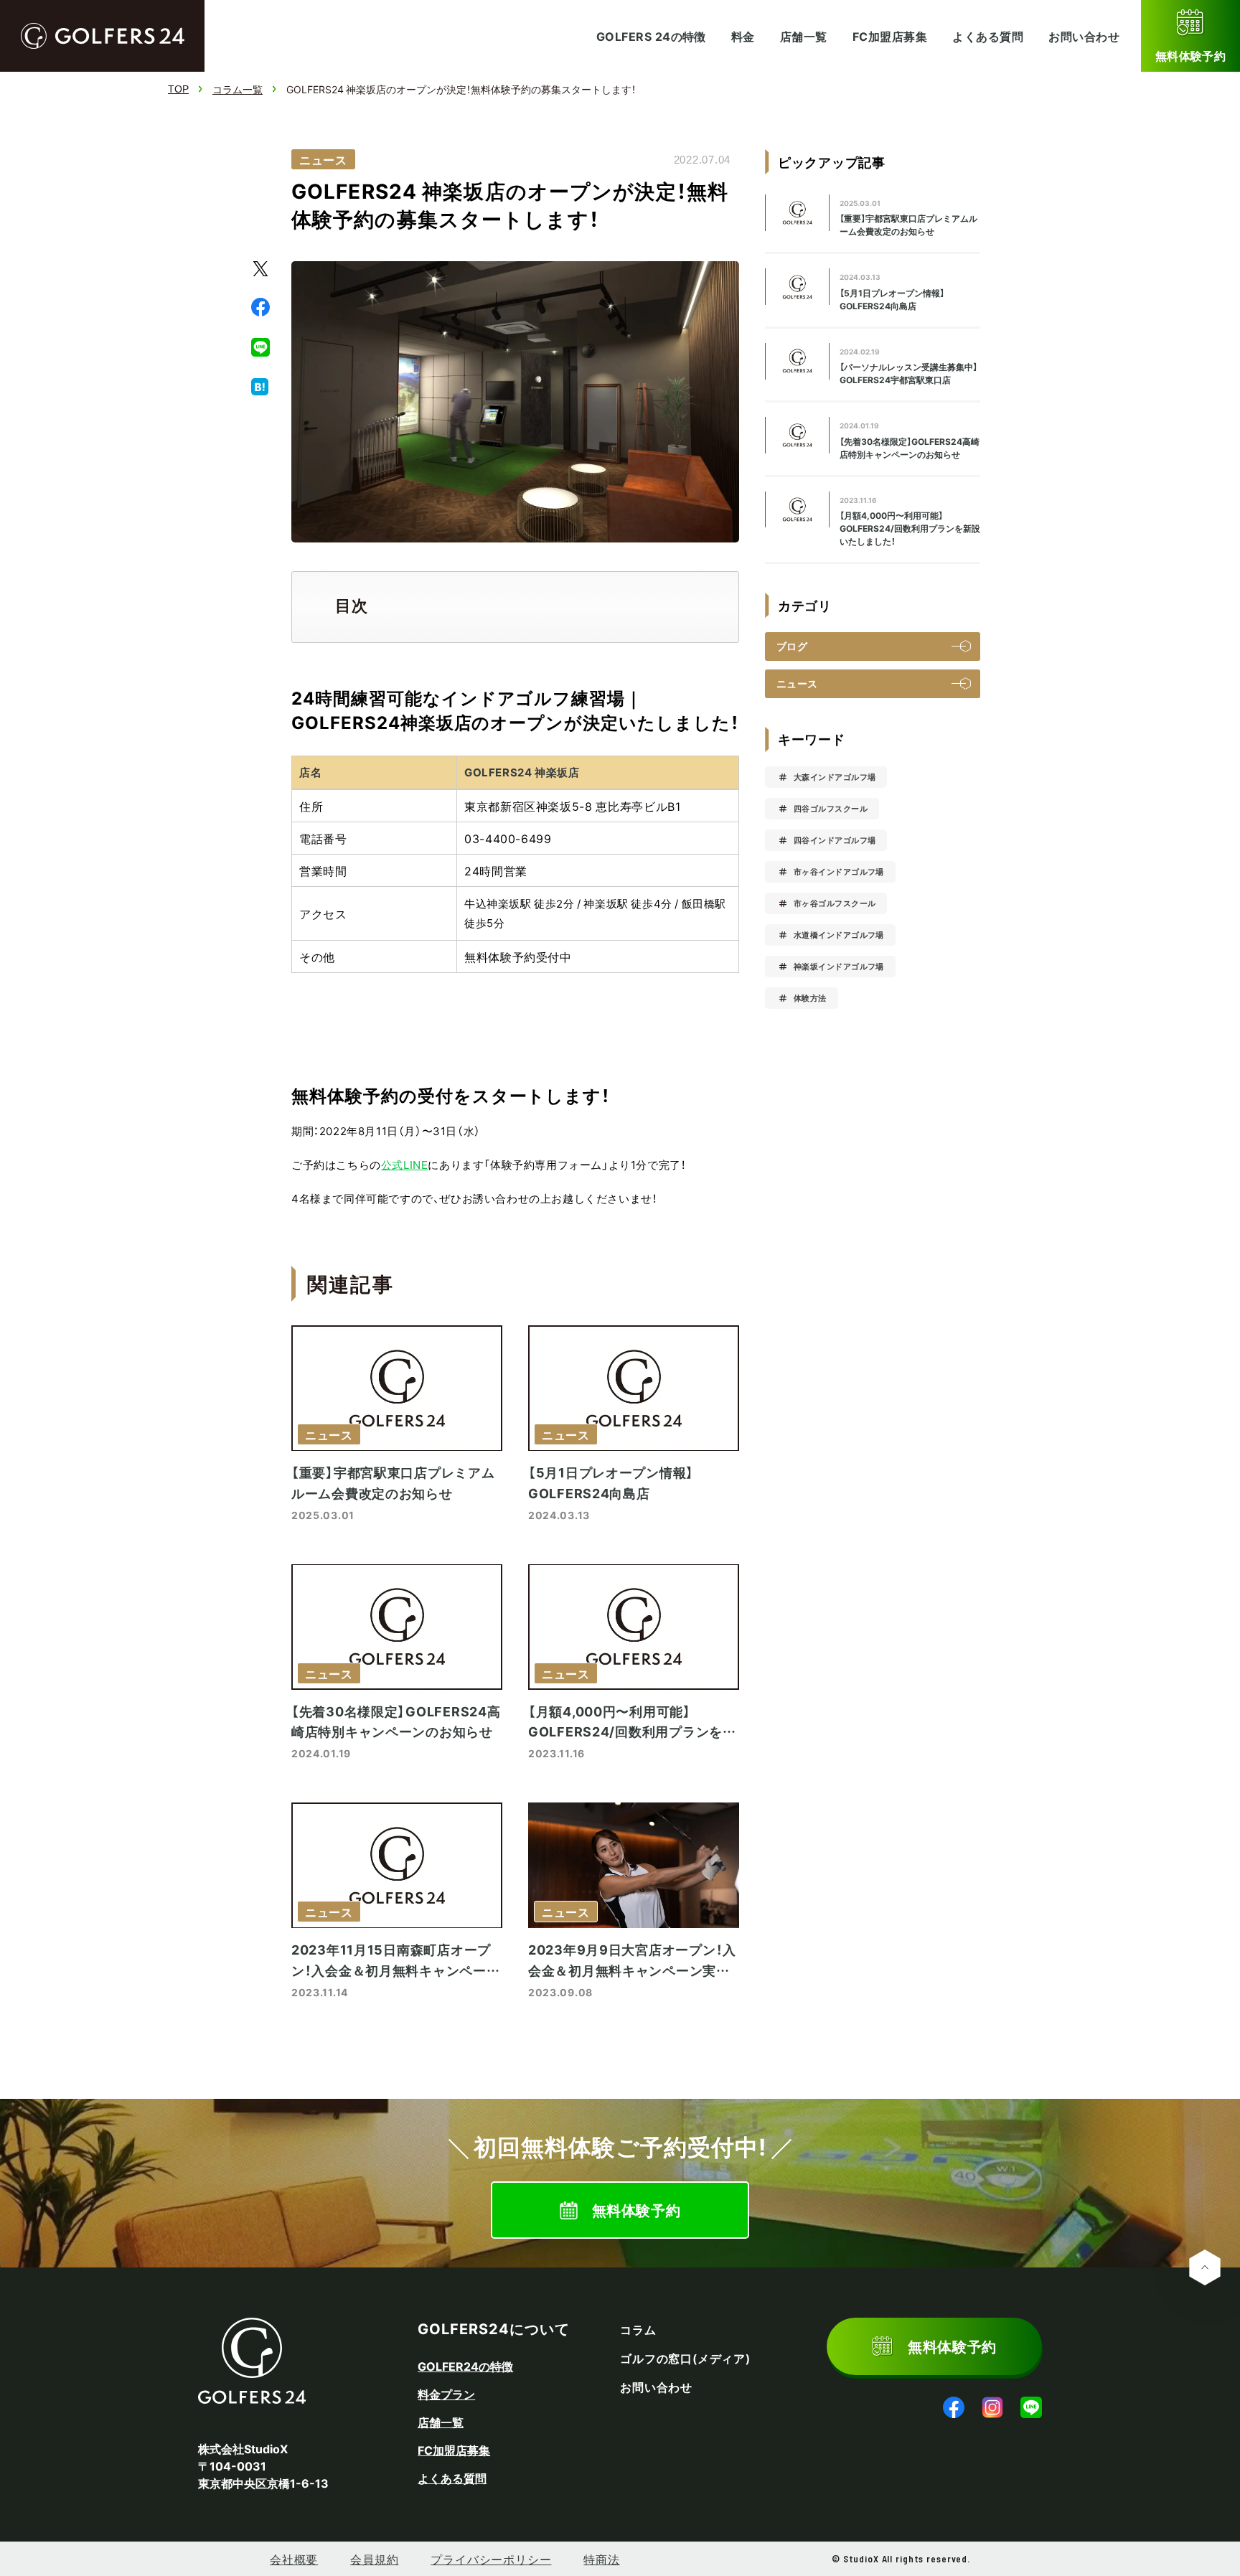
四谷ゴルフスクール (831, 808)
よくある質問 (988, 36)
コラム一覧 (238, 89)
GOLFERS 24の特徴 (651, 36)
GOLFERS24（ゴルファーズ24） (103, 36)
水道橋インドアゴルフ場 (839, 935)
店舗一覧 (804, 36)
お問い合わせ (1084, 36)
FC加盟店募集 (890, 36)
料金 (743, 36)
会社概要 (294, 2559)
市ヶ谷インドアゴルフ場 (839, 871)
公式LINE (405, 1165)
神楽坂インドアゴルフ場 (839, 966)
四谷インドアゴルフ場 (835, 840)
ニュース (323, 159)
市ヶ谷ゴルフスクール (835, 903)
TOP (178, 89)
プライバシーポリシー (491, 2559)
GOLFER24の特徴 (465, 2366)
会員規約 (374, 2559)
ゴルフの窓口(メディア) (685, 2359)
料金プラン (446, 2394)
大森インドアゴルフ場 (835, 777)
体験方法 (810, 998)
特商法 (601, 2559)
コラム (638, 2330)
